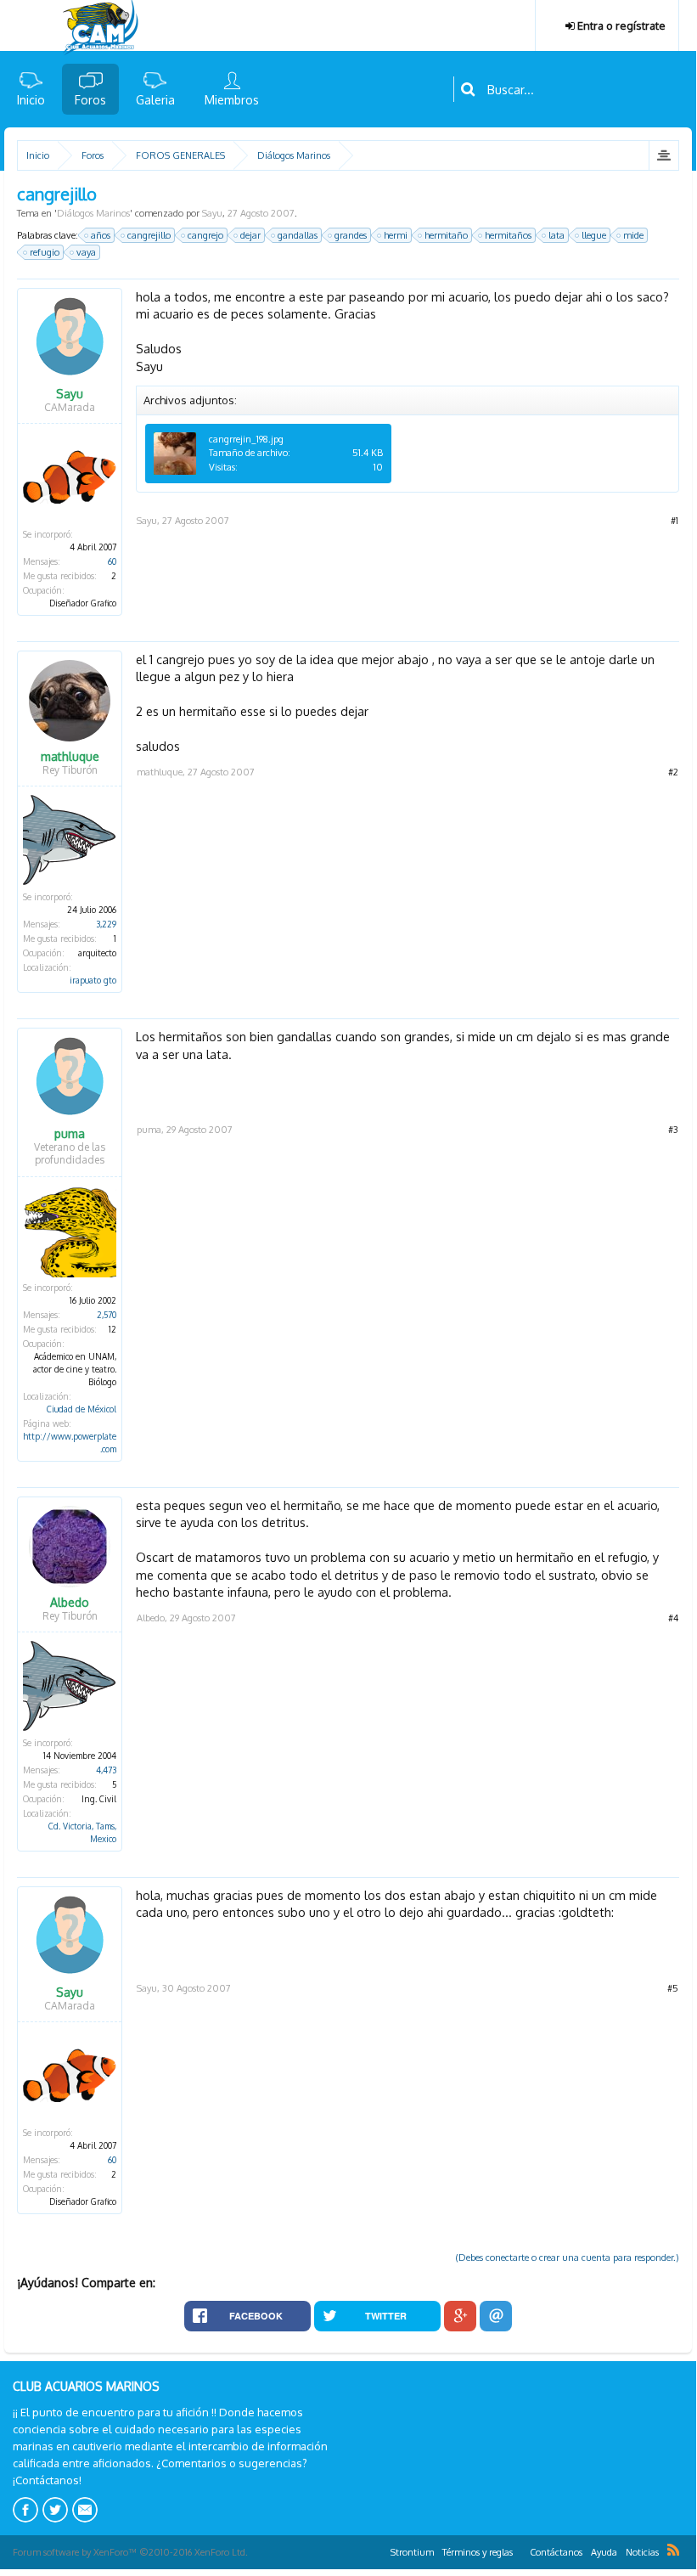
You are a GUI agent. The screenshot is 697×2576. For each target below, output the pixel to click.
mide (633, 235)
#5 (673, 1988)
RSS (673, 2550)
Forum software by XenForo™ (130, 2552)
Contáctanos (556, 2552)
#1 (675, 521)
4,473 (106, 1770)
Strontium (412, 2552)
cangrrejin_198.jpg (246, 439)
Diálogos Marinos (93, 213)
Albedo (70, 1603)
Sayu (212, 213)
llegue (594, 235)
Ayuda (604, 2552)
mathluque (70, 757)
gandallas (298, 235)
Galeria (155, 100)
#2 (673, 772)
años (101, 235)
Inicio (31, 100)
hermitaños (508, 235)
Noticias (642, 2552)
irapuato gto (93, 980)
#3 (673, 1130)
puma (70, 1134)
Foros (90, 100)
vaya (86, 252)
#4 (673, 1618)
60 (112, 561)
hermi (396, 235)
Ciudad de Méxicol (82, 1409)
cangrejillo (149, 235)
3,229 (106, 924)
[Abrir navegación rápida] (663, 155)
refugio (45, 252)
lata (556, 235)
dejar (250, 235)
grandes (351, 235)
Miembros (232, 100)
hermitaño (446, 235)
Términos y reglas (478, 2552)
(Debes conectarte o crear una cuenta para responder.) (568, 2258)
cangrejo (205, 235)
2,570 (107, 1315)
